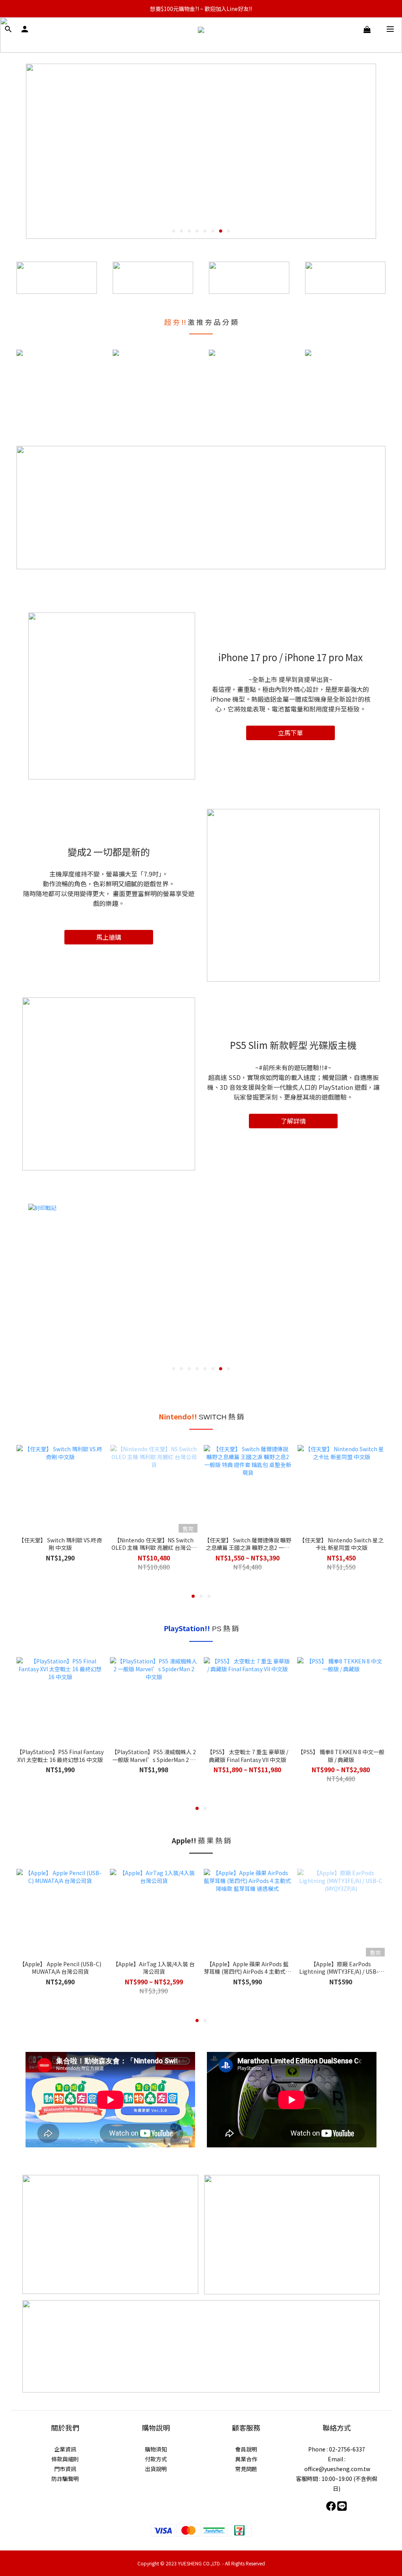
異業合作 (246, 2459)
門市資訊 (65, 2469)
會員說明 (246, 2449)
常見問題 (246, 2469)
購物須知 (156, 2449)
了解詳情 (293, 1121)
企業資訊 (65, 2449)
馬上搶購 (109, 937)
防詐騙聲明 (65, 2479)
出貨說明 (156, 2469)
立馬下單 (291, 733)
